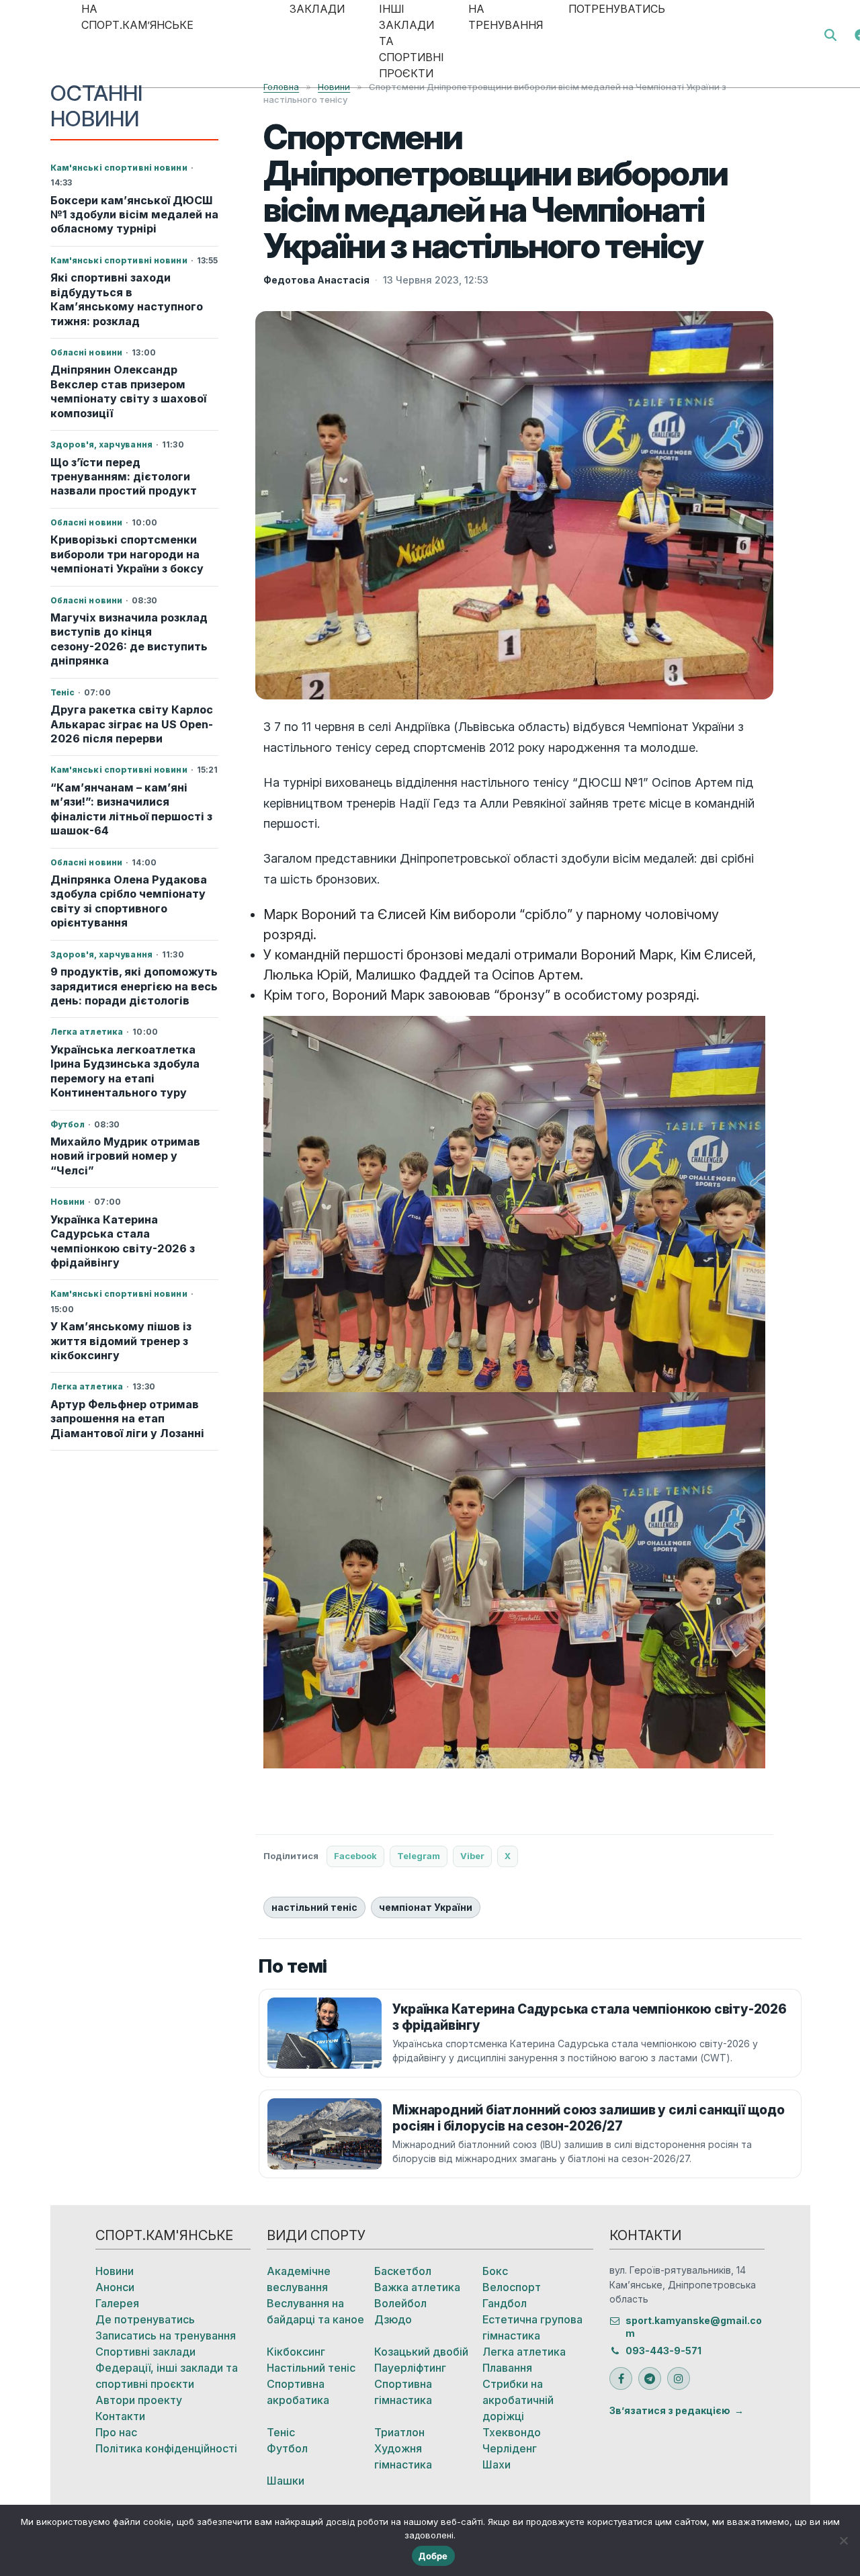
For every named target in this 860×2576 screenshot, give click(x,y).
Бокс (495, 2271)
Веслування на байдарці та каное (315, 2311)
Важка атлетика (417, 2287)
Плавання (507, 2368)
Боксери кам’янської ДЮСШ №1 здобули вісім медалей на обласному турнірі (134, 215)
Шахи (497, 2464)
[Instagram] (679, 2378)
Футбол (287, 2448)
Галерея (117, 2303)
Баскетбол (403, 2271)
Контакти (120, 2416)
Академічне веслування (299, 2279)
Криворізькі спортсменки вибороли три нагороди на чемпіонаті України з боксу (127, 554)
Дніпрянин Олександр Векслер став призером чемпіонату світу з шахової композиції (128, 391)
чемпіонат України (426, 1907)
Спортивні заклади (145, 2352)
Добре (433, 2556)
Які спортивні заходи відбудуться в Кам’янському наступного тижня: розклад (127, 299)
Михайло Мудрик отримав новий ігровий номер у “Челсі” (125, 1156)
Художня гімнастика (403, 2456)
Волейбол (400, 2303)
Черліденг (510, 2448)
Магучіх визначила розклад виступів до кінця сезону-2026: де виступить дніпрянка (129, 639)
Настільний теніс (311, 2368)
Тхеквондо (512, 2432)
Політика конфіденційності (166, 2448)
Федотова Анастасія (316, 280)
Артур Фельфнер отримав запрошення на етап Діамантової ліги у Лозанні (127, 1419)
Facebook (355, 1856)
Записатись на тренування (166, 2335)
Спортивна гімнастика (403, 2392)
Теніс (281, 2432)
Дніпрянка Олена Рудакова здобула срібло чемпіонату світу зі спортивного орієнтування (129, 901)
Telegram (419, 1856)
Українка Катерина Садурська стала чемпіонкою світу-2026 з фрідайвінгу (123, 1241)
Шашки (286, 2481)
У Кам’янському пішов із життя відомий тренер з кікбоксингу (121, 1341)
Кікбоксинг (296, 2352)
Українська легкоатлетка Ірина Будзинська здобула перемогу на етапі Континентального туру (125, 1071)
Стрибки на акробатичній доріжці (518, 2400)
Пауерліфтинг (410, 2368)
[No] (843, 2540)
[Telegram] (650, 2378)
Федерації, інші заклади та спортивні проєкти (167, 2376)
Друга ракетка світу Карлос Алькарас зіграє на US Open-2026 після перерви (132, 724)
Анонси (115, 2287)
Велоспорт (512, 2287)
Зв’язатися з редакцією (670, 2410)
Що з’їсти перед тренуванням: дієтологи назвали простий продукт (124, 477)
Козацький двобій (421, 2352)
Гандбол (505, 2303)
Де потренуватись (145, 2319)
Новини (115, 2271)
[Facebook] (621, 2378)
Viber (472, 1856)
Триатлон (399, 2432)
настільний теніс (314, 1907)
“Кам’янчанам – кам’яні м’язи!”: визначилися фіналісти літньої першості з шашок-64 (131, 809)
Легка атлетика (524, 2352)
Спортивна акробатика (298, 2392)
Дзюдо (393, 2319)
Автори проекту (139, 2400)
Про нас (116, 2432)
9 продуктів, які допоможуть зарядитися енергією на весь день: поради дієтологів (134, 986)
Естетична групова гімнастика (532, 2327)
